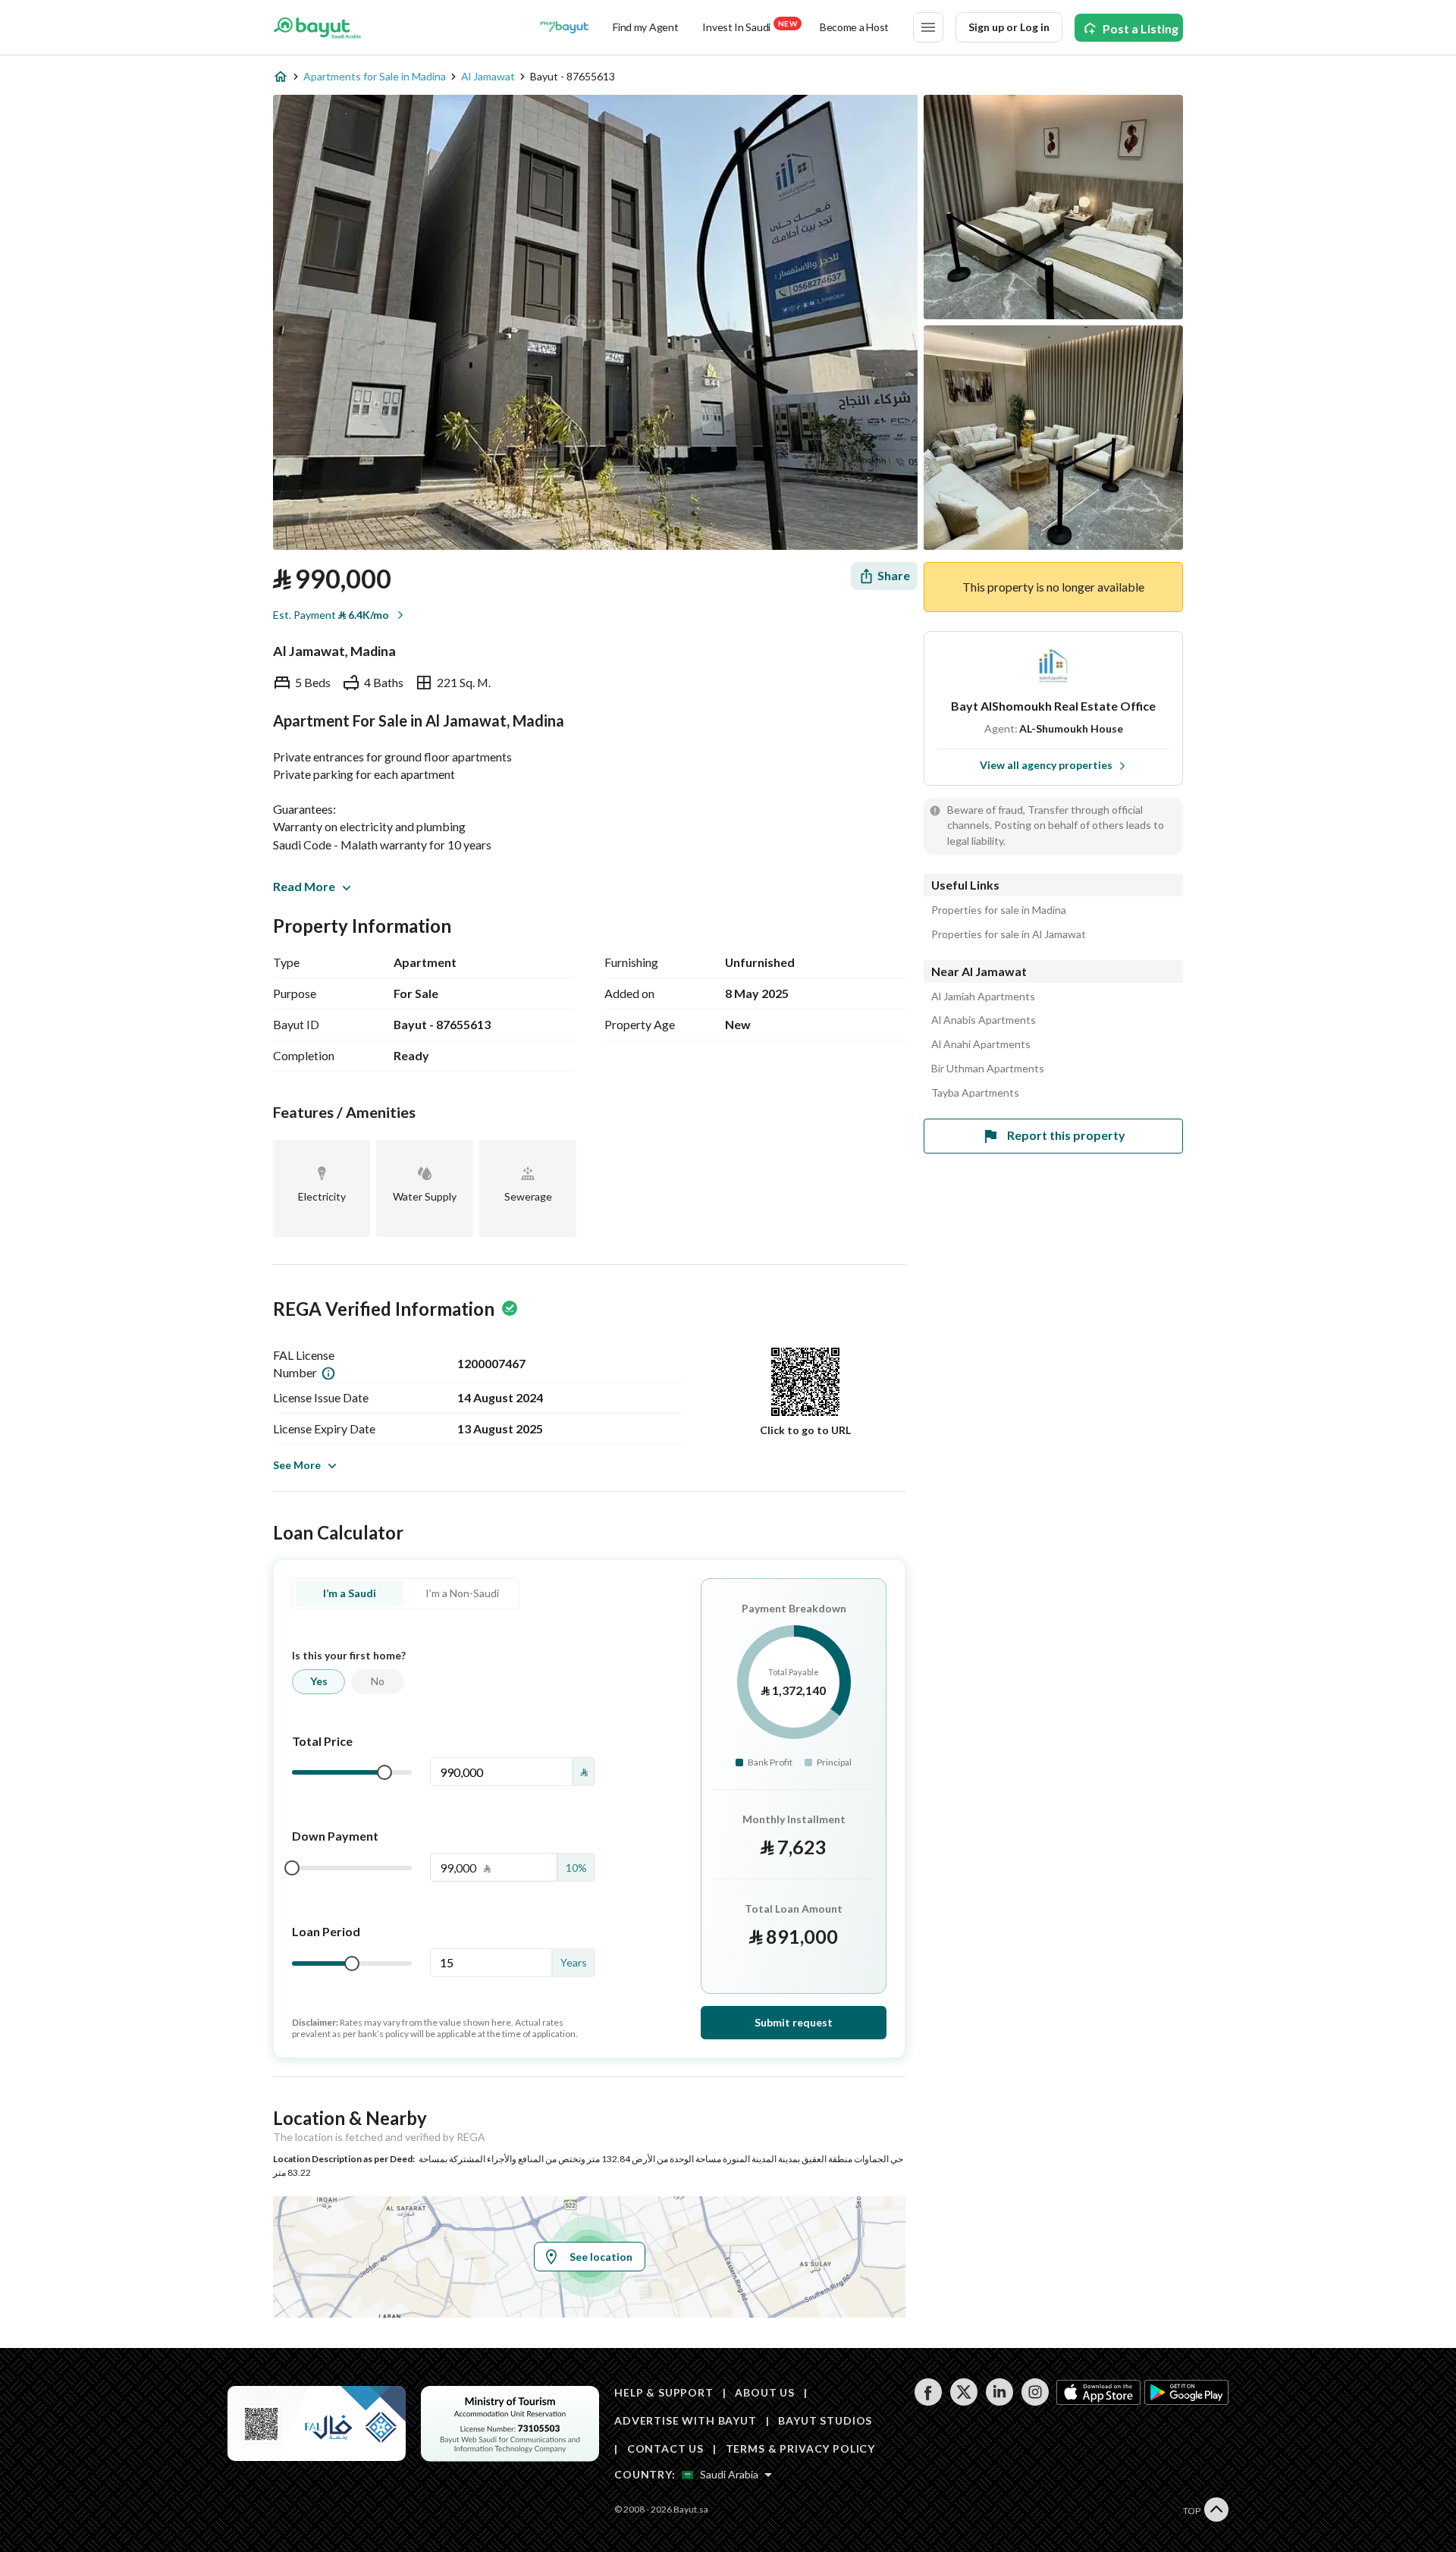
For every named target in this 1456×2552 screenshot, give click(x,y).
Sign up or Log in (1009, 27)
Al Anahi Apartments (981, 1044)
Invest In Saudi (749, 26)
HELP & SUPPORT (664, 2392)
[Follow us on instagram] (1035, 2401)
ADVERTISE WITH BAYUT (686, 2420)
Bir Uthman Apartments (988, 1069)
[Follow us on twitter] (963, 2401)
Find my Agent (645, 27)
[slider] (384, 1772)
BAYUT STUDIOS (825, 2420)
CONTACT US (665, 2448)
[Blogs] (564, 27)
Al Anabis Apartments (984, 1020)
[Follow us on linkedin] (999, 2401)
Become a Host (854, 27)
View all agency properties (1046, 765)
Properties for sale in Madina (999, 910)
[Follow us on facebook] (928, 2401)
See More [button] (297, 1465)
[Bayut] (317, 27)
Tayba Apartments (975, 1093)
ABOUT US (765, 2392)
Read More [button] (304, 886)
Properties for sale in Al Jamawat (1009, 934)
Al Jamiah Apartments (983, 997)
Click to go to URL (805, 1430)
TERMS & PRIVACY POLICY (800, 2448)
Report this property (1066, 1135)
